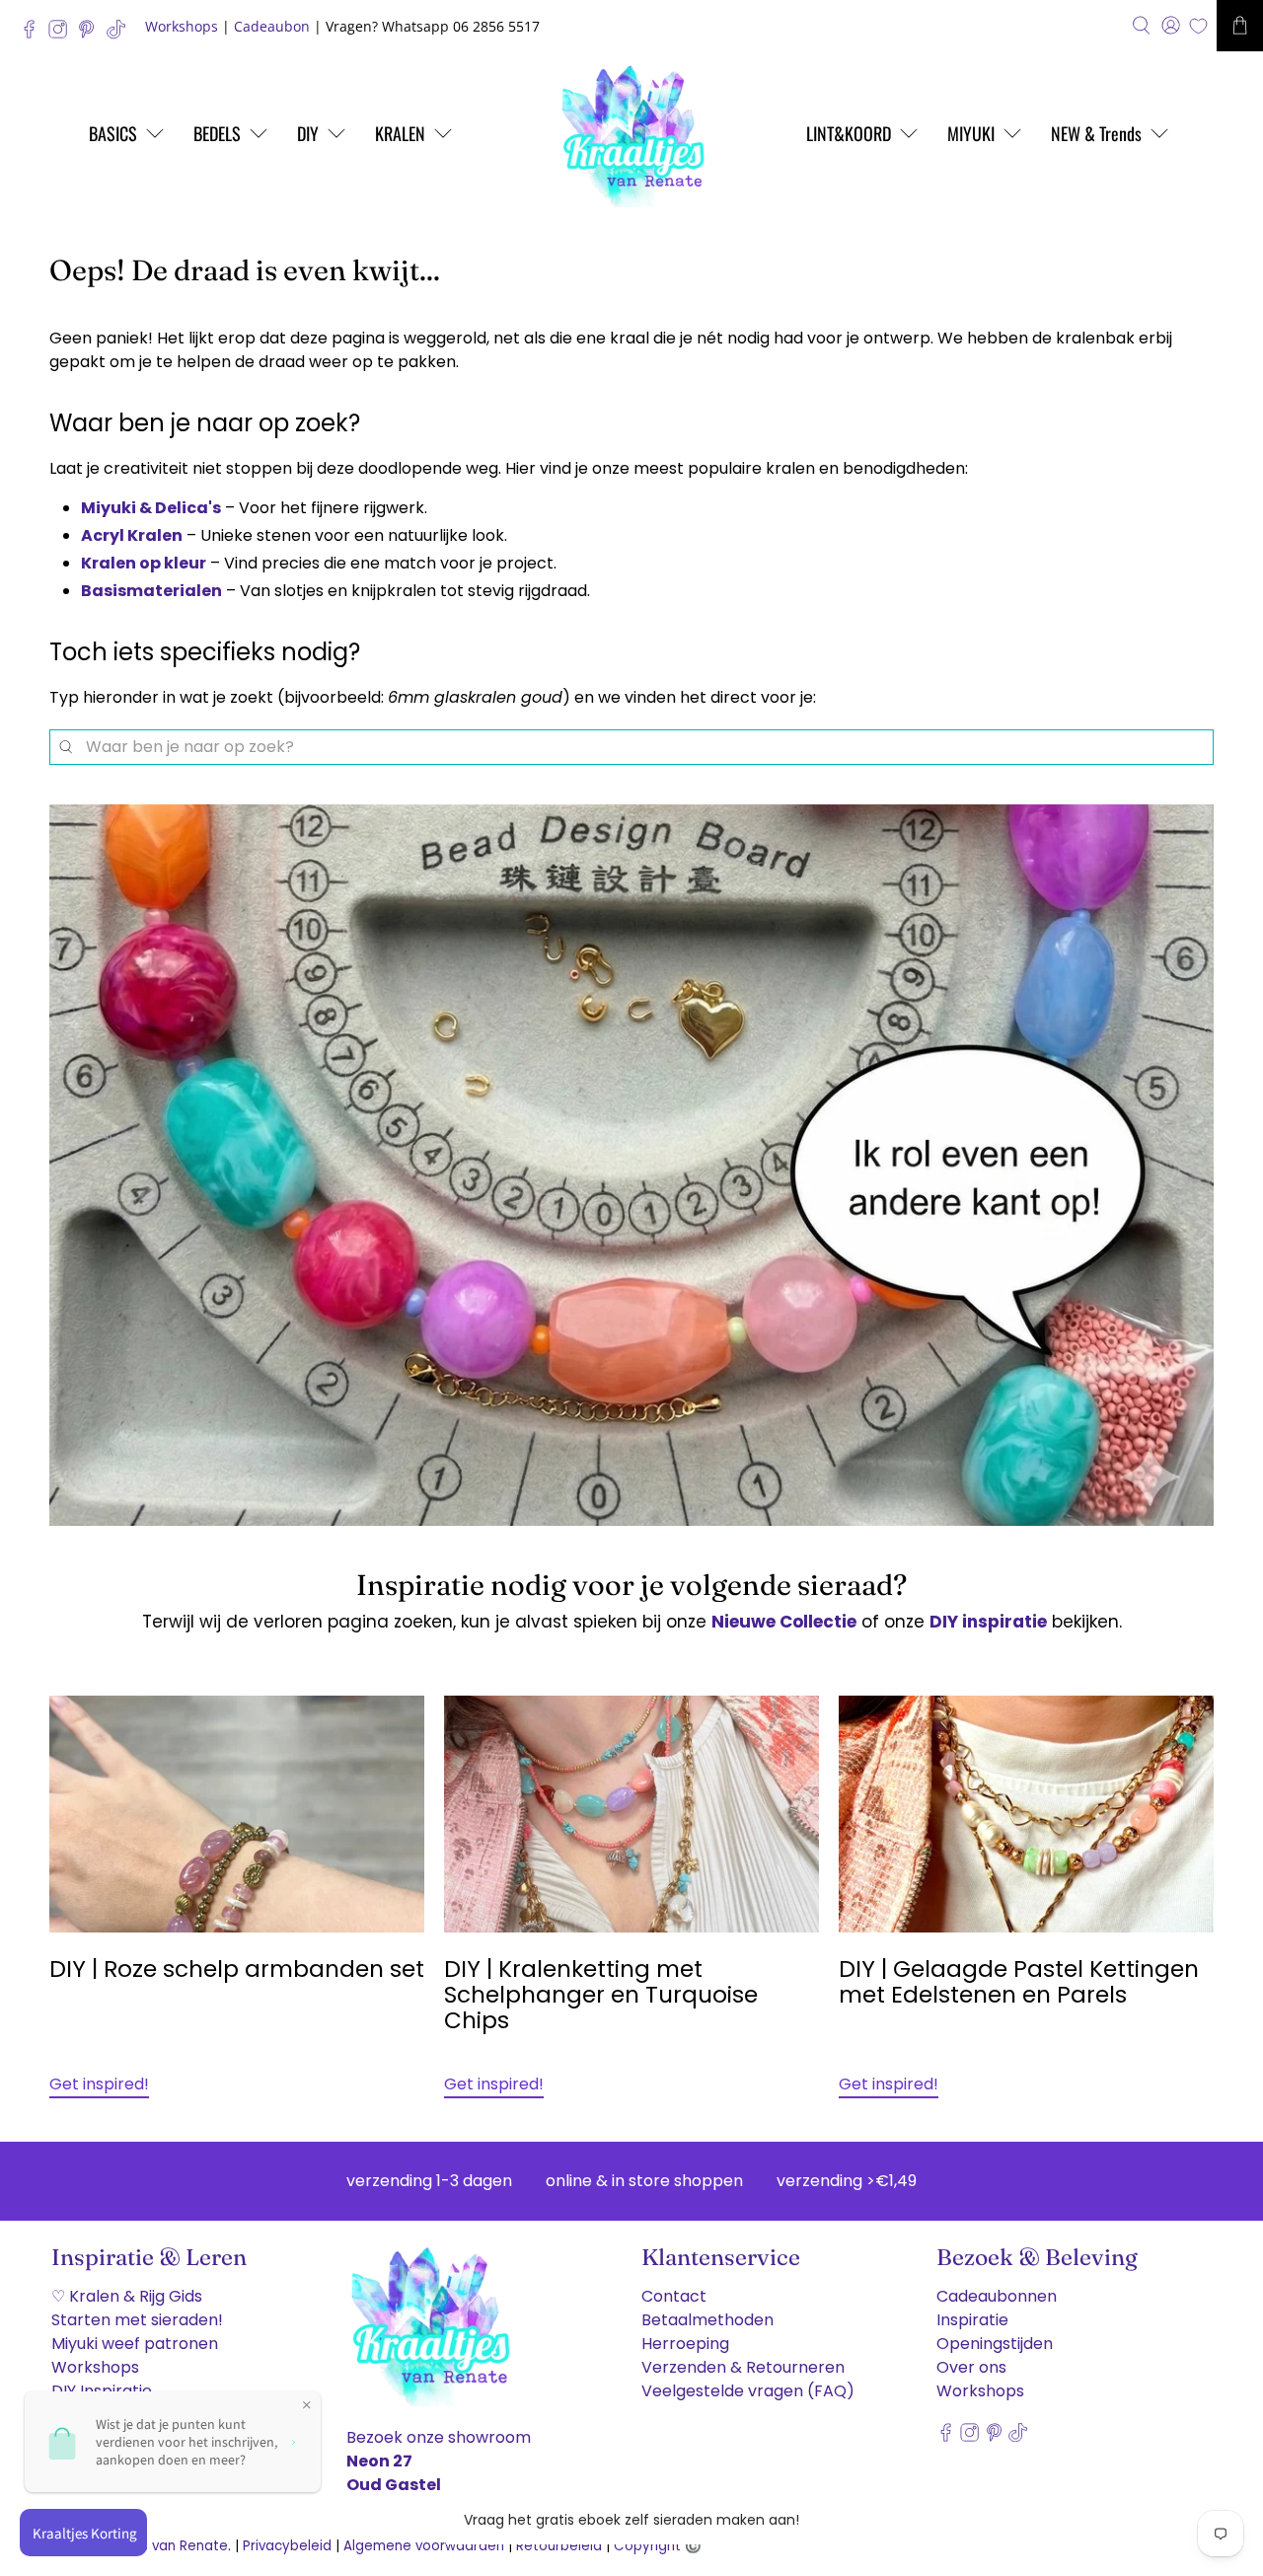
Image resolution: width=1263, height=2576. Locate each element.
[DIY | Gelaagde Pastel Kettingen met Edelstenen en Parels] (1026, 1814)
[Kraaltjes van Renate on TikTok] (121, 34)
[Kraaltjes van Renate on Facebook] (34, 34)
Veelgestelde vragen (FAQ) (748, 2391)
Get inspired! (99, 2084)
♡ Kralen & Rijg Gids (127, 2296)
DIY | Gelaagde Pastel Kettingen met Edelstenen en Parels (1019, 1982)
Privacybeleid (287, 2546)
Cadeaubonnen (997, 2296)
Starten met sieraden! (137, 2320)
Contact (674, 2296)
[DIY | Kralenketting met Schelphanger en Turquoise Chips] (631, 1814)
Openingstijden (995, 2344)
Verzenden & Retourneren (743, 2367)
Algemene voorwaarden (424, 2546)
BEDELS (217, 133)
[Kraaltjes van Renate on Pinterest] (91, 34)
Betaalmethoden (707, 2320)
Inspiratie (972, 2320)
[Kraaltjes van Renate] (631, 133)
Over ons (971, 2367)
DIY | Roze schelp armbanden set (237, 1969)
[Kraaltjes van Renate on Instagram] (63, 34)
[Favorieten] (1198, 26)
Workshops (182, 26)
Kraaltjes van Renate (159, 2546)
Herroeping (685, 2344)
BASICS (113, 133)
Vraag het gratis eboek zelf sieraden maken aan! (631, 2520)
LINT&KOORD (849, 133)
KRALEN (400, 133)
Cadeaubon (272, 26)
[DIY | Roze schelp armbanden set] (237, 1814)
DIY (308, 133)
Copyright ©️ (658, 2546)
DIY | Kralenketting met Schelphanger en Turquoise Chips (601, 1995)
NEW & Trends (1096, 133)
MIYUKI (971, 133)
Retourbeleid (559, 2546)
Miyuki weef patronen (135, 2344)
